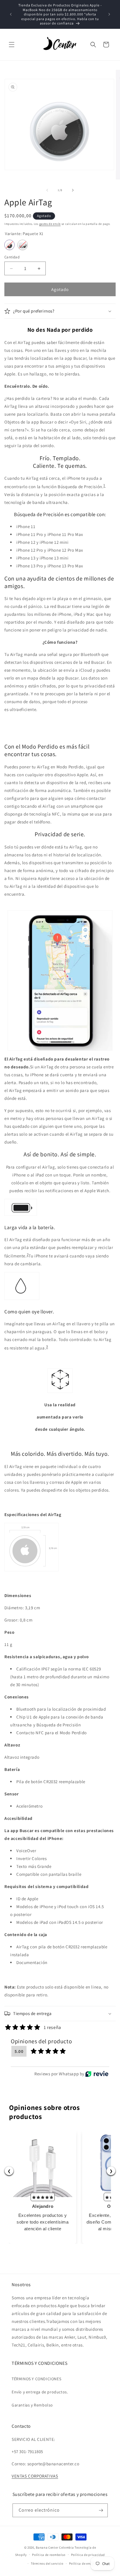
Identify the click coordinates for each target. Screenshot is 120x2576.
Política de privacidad (88, 2555)
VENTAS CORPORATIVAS (35, 2476)
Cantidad (12, 257)
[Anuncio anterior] (11, 14)
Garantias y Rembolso (32, 2405)
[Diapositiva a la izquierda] (47, 190)
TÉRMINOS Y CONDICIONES (36, 2379)
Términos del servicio (47, 2563)
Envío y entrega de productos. (40, 2392)
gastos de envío (50, 224)
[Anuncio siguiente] (109, 14)
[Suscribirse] (101, 2510)
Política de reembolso (49, 2555)
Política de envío (82, 2563)
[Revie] (97, 2074)
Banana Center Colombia (55, 2547)
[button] (12, 45)
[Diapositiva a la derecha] (73, 190)
